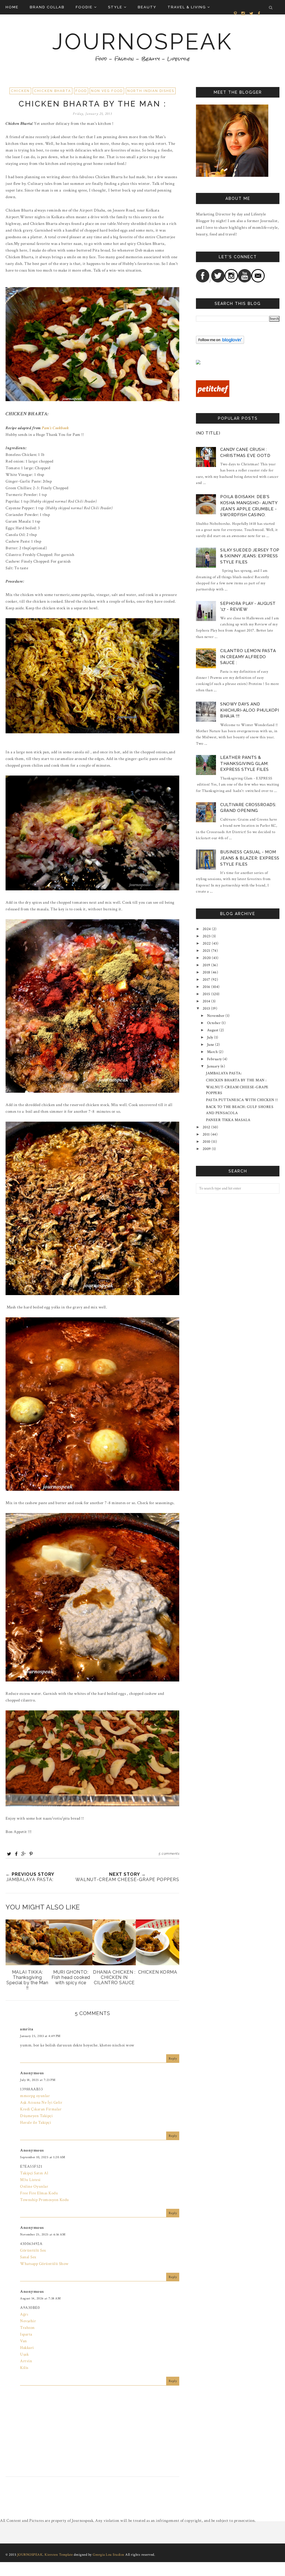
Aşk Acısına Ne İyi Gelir (41, 2102)
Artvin (26, 2361)
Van (24, 2341)
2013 (206, 1008)
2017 (207, 980)
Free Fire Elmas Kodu (39, 2193)
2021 (207, 951)
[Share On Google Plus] (24, 1854)
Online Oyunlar (34, 2186)
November (216, 1016)
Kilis (24, 2368)
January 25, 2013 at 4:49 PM (40, 2036)
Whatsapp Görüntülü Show (44, 2264)
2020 (207, 958)
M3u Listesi (30, 2180)
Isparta (26, 2334)
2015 (207, 994)
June (211, 1045)
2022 (207, 943)
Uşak (24, 2354)
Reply (173, 2059)
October (214, 1023)
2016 (207, 987)
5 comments (169, 1854)
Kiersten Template (59, 2555)
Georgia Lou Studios (109, 2555)
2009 (207, 1149)
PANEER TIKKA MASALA (228, 1120)
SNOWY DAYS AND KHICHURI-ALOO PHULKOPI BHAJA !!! (250, 710)
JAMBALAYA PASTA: (224, 1073)
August (213, 1030)
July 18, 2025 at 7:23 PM (38, 2080)
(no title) (208, 433)
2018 (207, 972)
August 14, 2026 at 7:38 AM (40, 2298)
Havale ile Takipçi (35, 2122)
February (214, 1059)
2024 (207, 929)
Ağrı (24, 2314)
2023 (207, 936)
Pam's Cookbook (55, 428)
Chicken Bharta (52, 91)
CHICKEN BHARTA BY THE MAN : (236, 1080)
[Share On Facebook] (16, 1854)
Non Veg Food (107, 91)
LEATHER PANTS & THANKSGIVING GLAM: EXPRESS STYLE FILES (245, 763)
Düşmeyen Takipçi (36, 2116)
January (213, 1066)
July (210, 1037)
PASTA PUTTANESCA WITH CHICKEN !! (242, 1100)
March (212, 1052)
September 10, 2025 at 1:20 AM (43, 2157)
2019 (207, 965)
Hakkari (27, 2348)
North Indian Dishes (151, 91)
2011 (206, 1134)
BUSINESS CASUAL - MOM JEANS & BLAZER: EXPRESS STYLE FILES (250, 858)
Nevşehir (28, 2321)
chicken (20, 91)
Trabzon (27, 2328)
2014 (207, 1001)
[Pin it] (31, 1854)
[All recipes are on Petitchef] (213, 396)
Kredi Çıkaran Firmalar (41, 2109)
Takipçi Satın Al (34, 2173)
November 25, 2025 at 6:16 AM (43, 2235)
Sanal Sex (28, 2257)
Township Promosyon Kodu (45, 2200)
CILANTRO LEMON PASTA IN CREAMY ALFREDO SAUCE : (248, 657)
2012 (207, 1127)
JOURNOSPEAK (142, 42)
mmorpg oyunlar (35, 2096)
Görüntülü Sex (33, 2250)
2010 (207, 1142)
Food (81, 91)
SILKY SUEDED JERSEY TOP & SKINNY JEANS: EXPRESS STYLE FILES (250, 556)
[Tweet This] (9, 1854)
